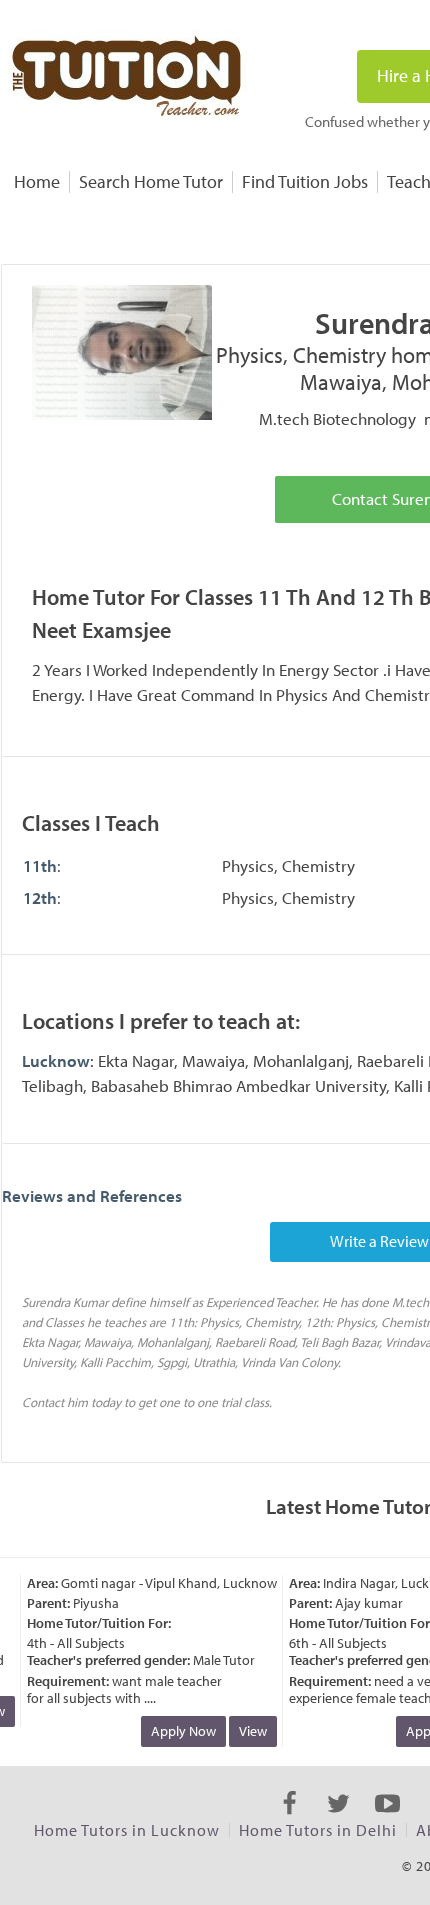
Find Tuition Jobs (305, 181)
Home (37, 181)
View (247, 1731)
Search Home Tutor (151, 181)
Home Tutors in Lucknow (127, 1830)
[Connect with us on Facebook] (289, 1821)
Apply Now (177, 1731)
